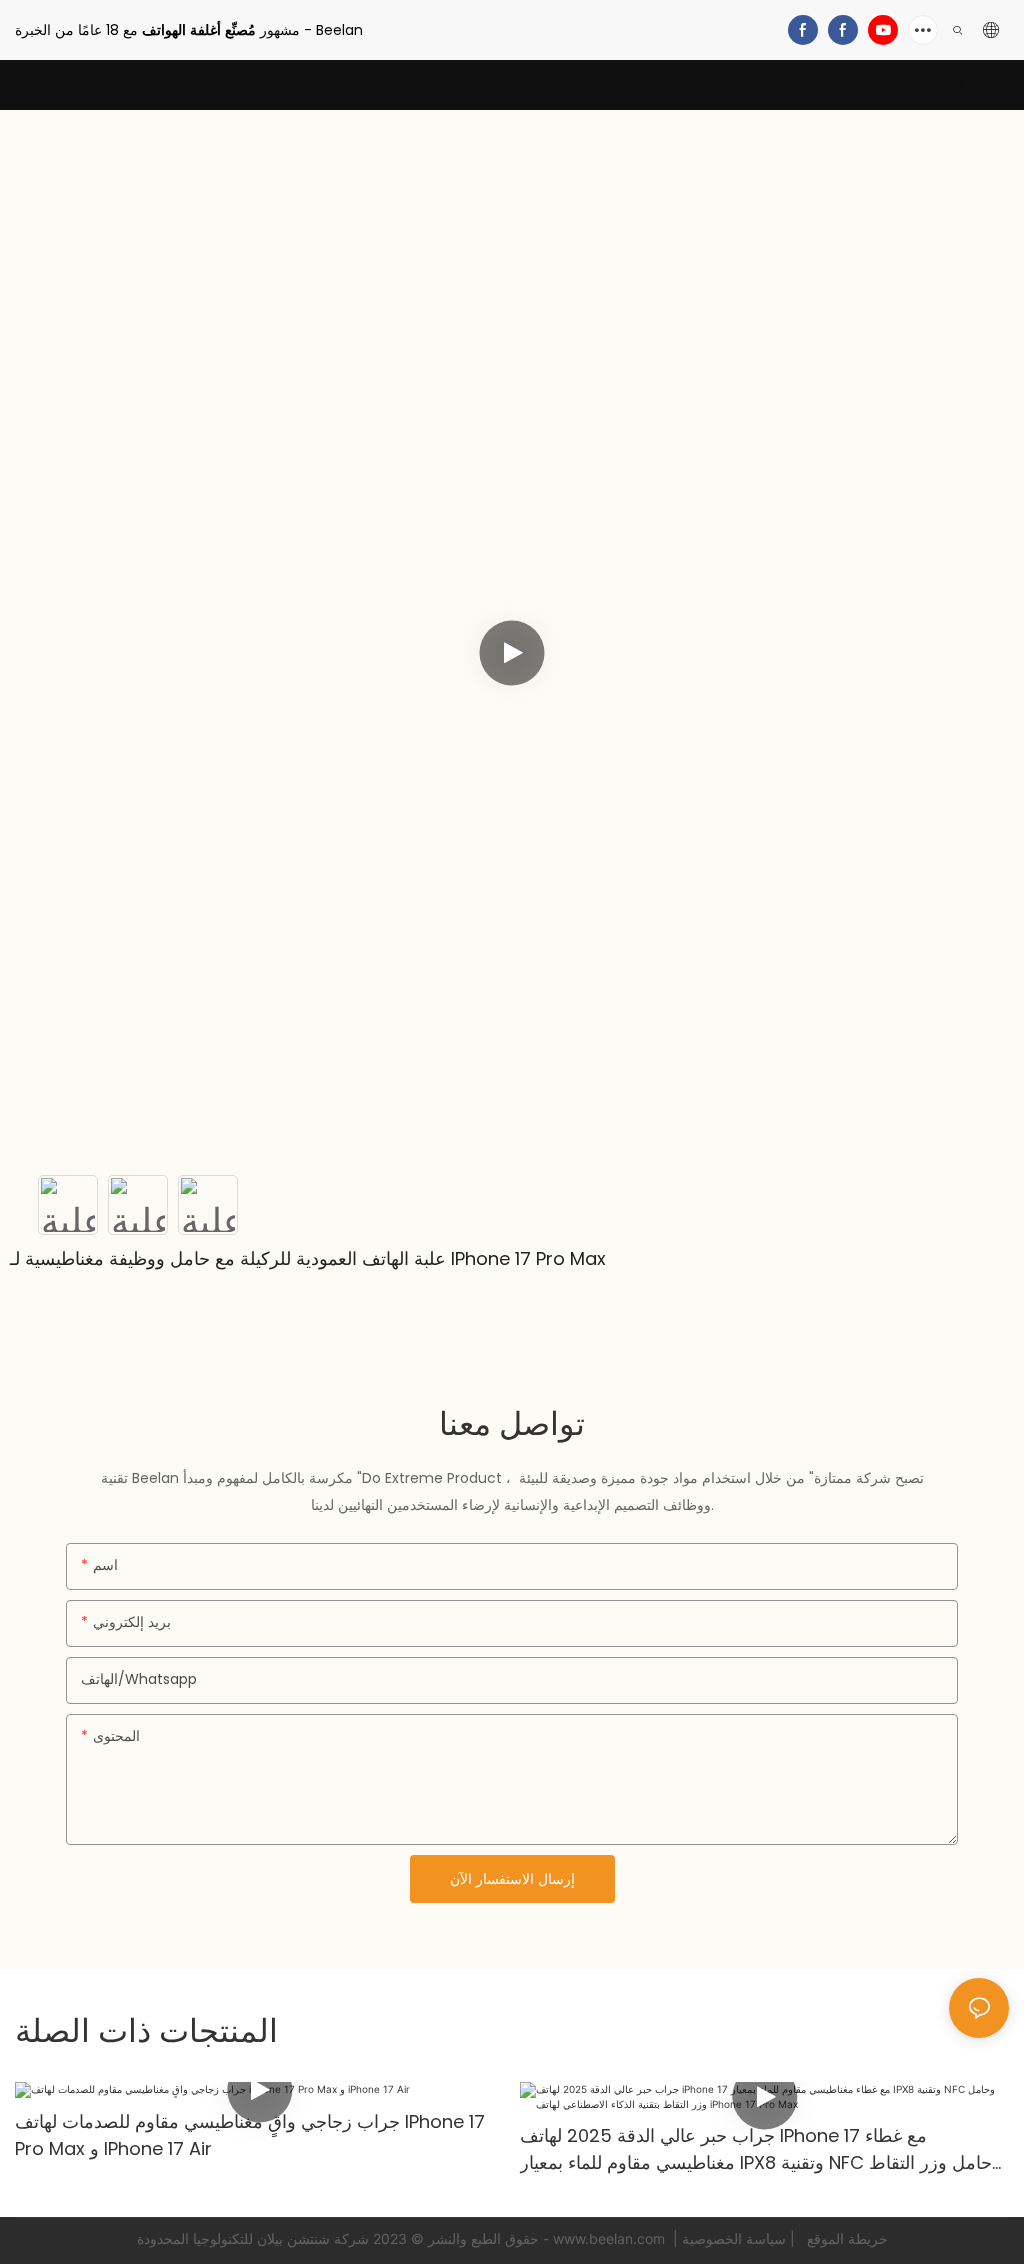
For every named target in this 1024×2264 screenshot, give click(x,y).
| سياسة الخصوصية (740, 2238)
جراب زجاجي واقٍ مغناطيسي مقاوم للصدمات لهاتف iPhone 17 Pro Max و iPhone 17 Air (250, 2135)
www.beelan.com (611, 2238)
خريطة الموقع (845, 2238)
